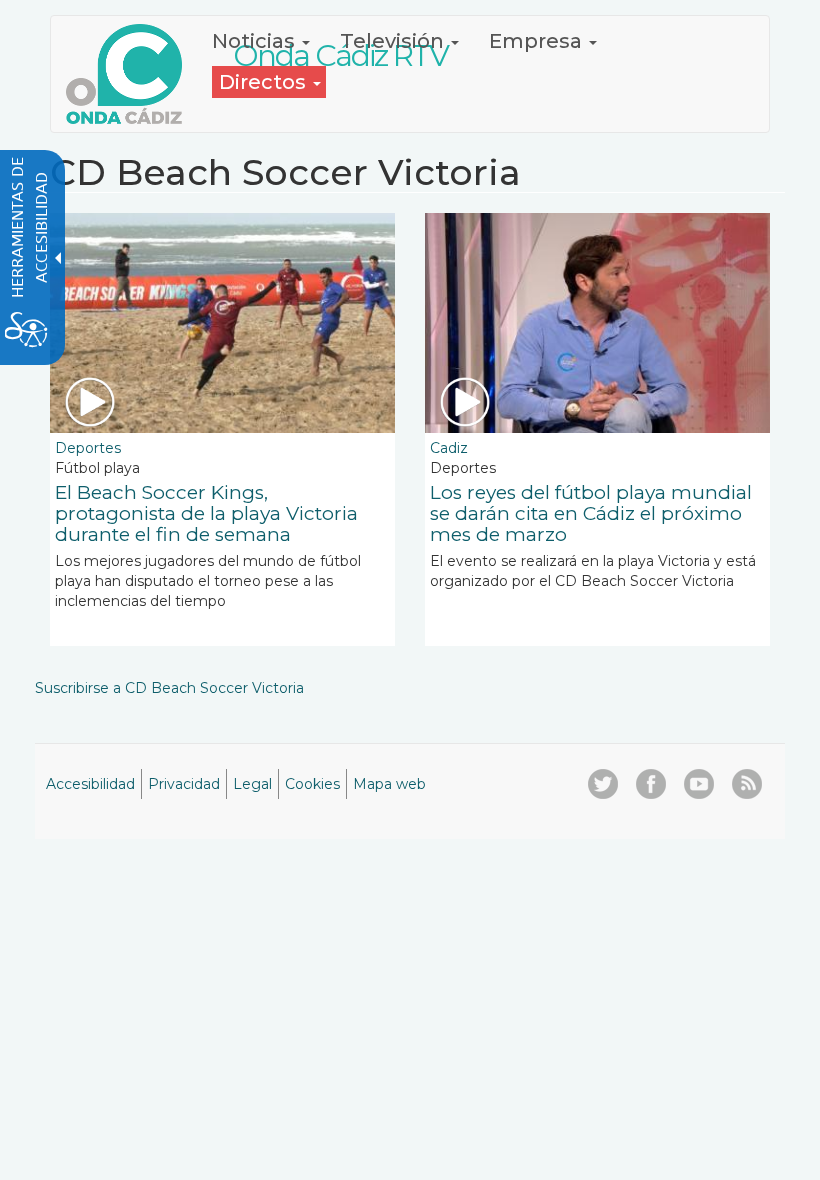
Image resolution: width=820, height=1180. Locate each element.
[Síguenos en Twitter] (603, 784)
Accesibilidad (90, 784)
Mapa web (389, 784)
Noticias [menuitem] (256, 41)
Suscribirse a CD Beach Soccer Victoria (169, 688)
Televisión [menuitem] (394, 41)
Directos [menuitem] (265, 82)
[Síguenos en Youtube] (699, 784)
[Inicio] (131, 74)
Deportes (88, 448)
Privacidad (184, 784)
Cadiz (449, 448)
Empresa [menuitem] (538, 41)
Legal (252, 784)
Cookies (312, 784)
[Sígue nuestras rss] (747, 784)
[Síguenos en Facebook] (651, 784)
